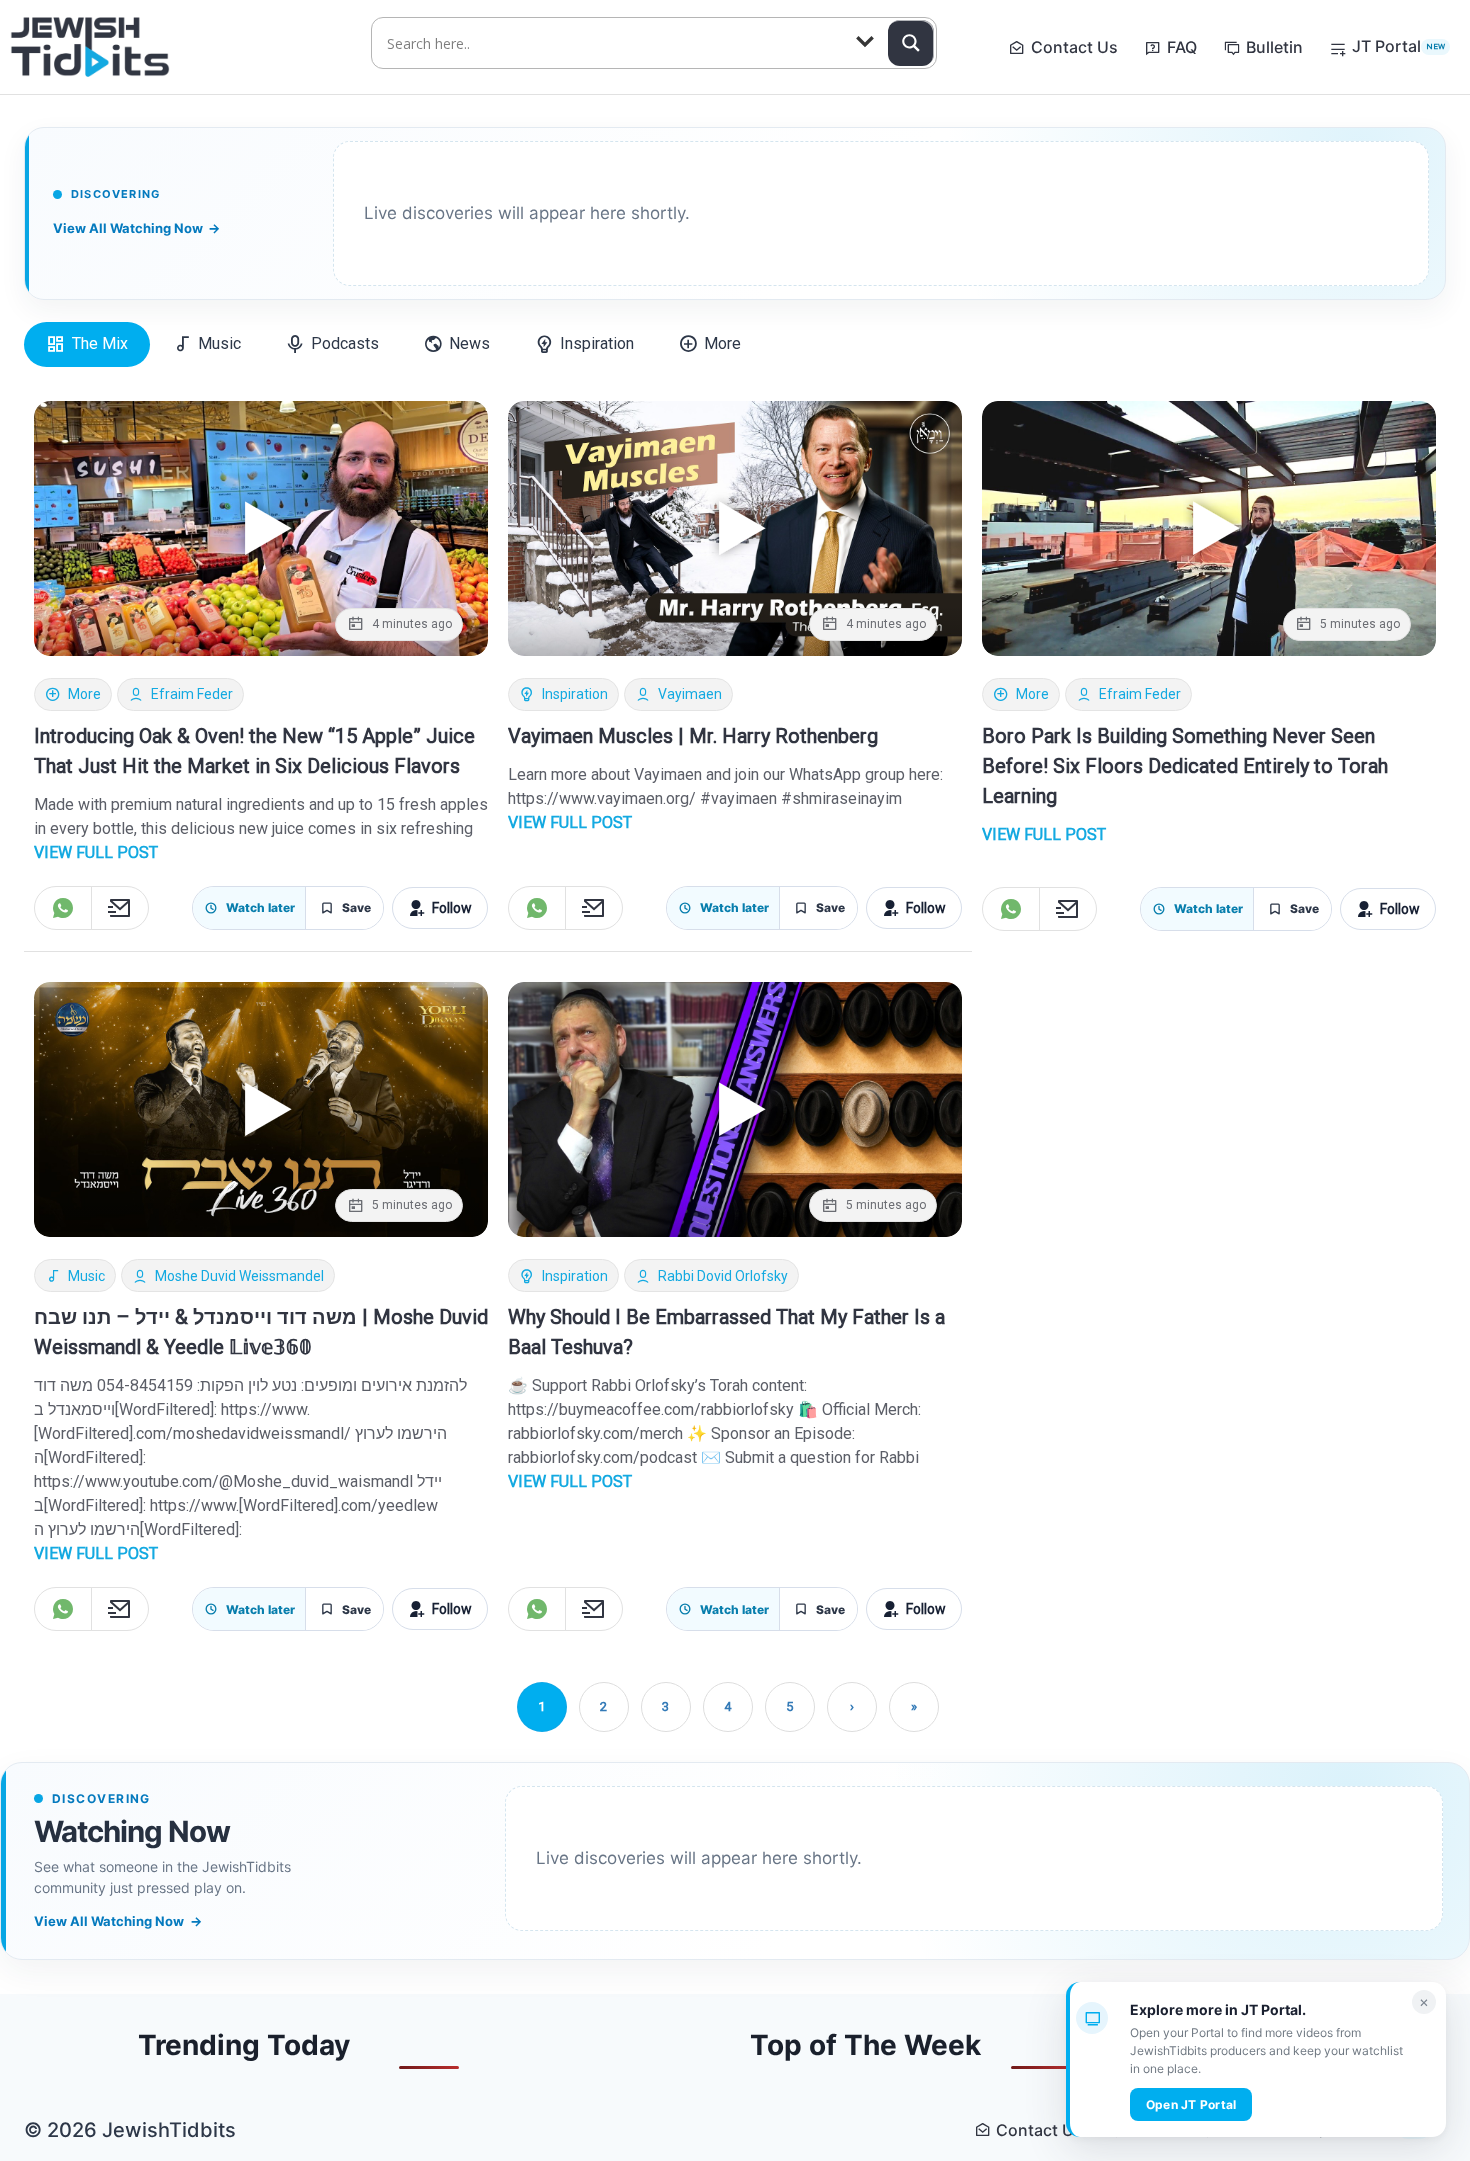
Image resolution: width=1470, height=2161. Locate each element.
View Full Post (96, 852)
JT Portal (1398, 46)
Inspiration (575, 694)
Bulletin (1274, 47)
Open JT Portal (1191, 2104)
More (84, 694)
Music (86, 1276)
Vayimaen (690, 694)
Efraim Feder (192, 694)
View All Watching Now (136, 228)
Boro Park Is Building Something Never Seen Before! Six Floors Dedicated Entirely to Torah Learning (1185, 766)
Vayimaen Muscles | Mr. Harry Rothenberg (693, 736)
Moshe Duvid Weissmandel (239, 1276)
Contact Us (1074, 47)
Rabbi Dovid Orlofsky (723, 1276)
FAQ (1182, 47)
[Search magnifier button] (911, 43)
